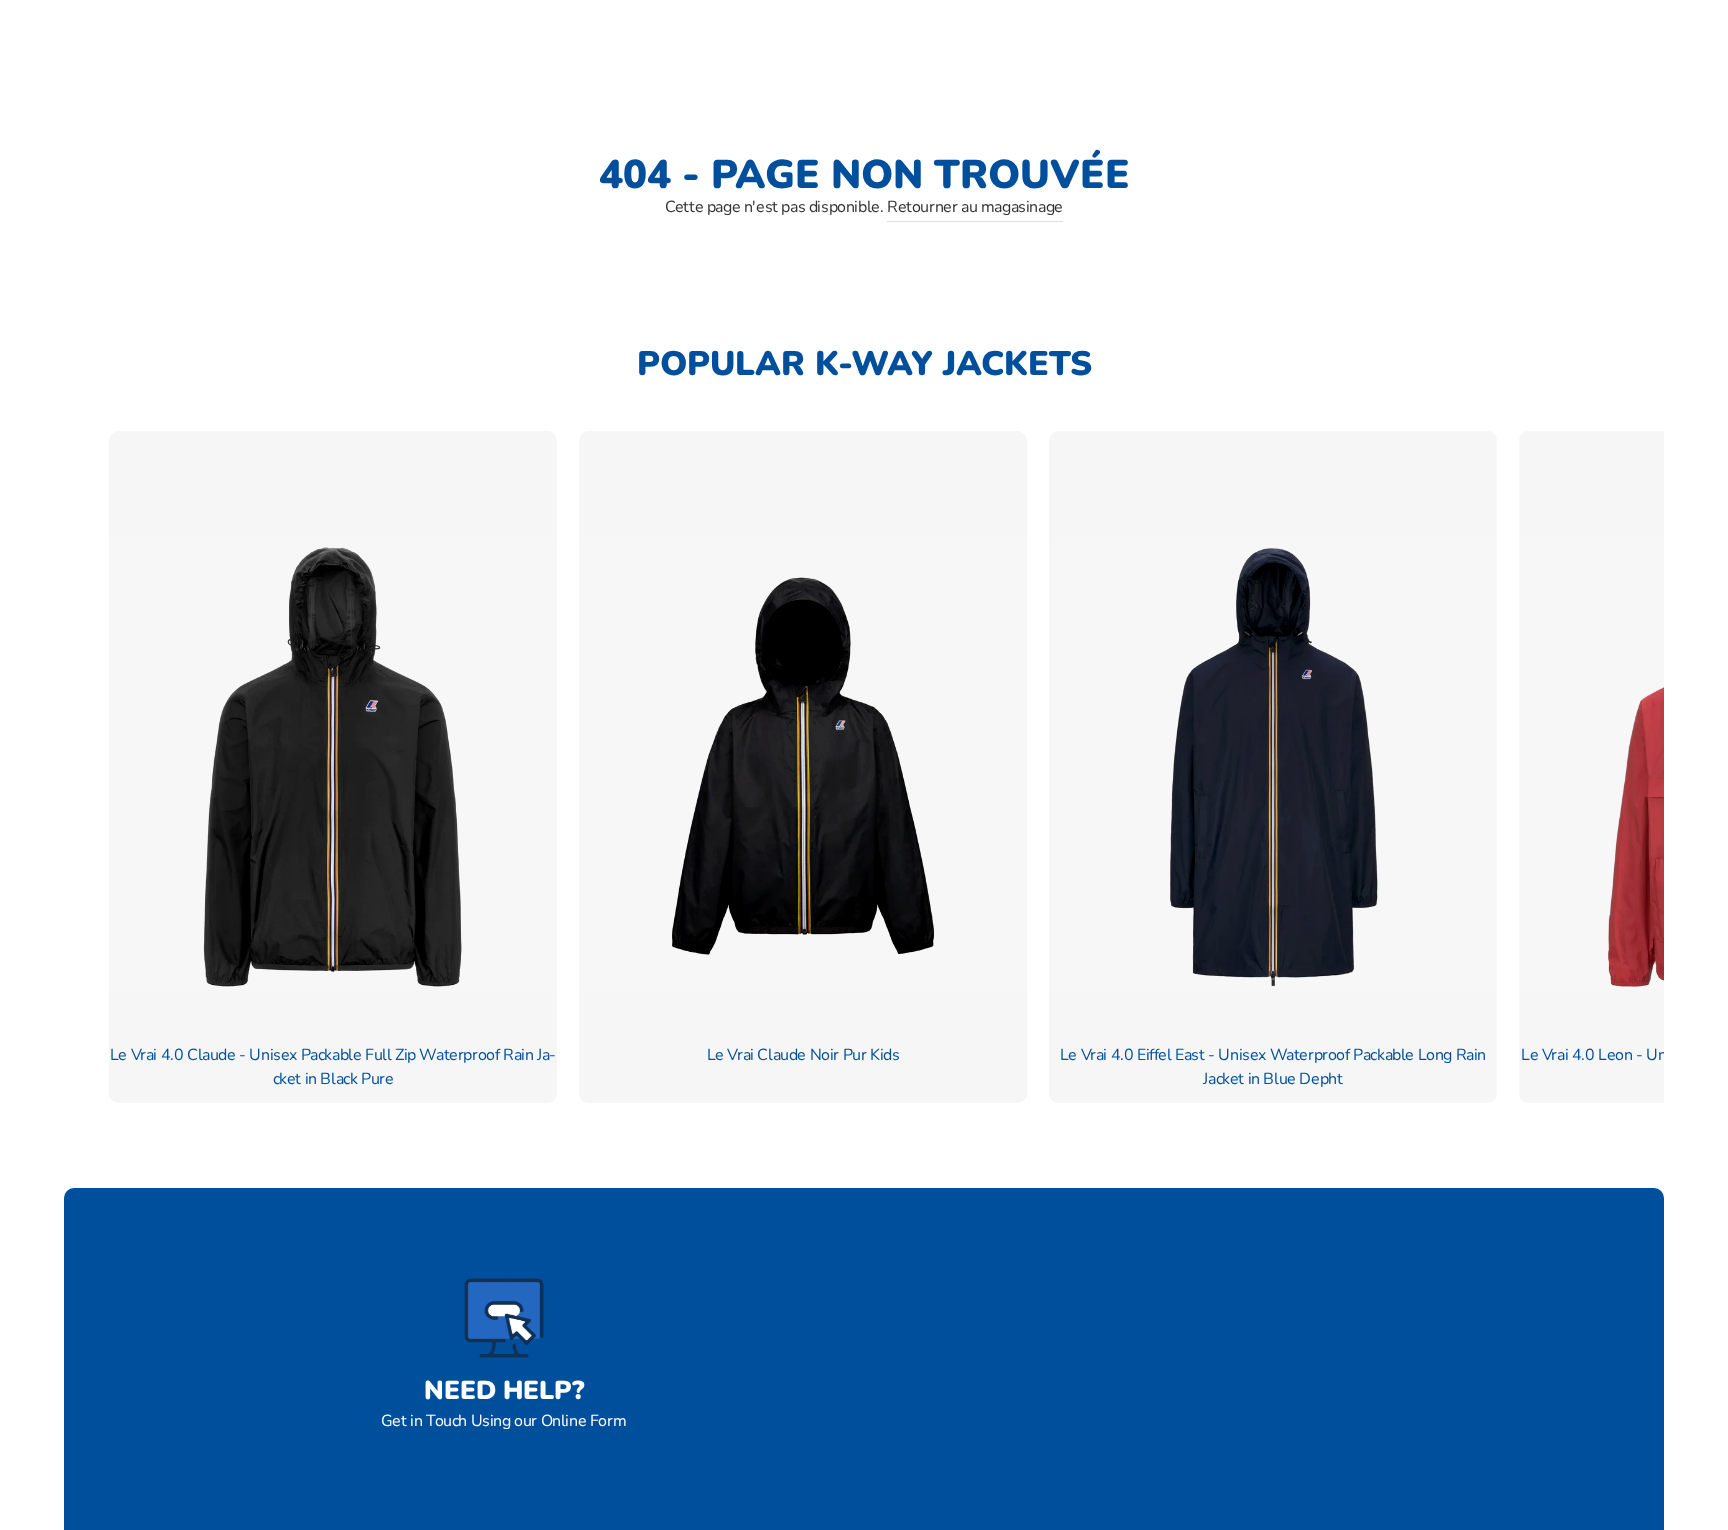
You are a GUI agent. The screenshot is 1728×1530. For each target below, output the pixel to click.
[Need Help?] (504, 1318)
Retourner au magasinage (975, 207)
